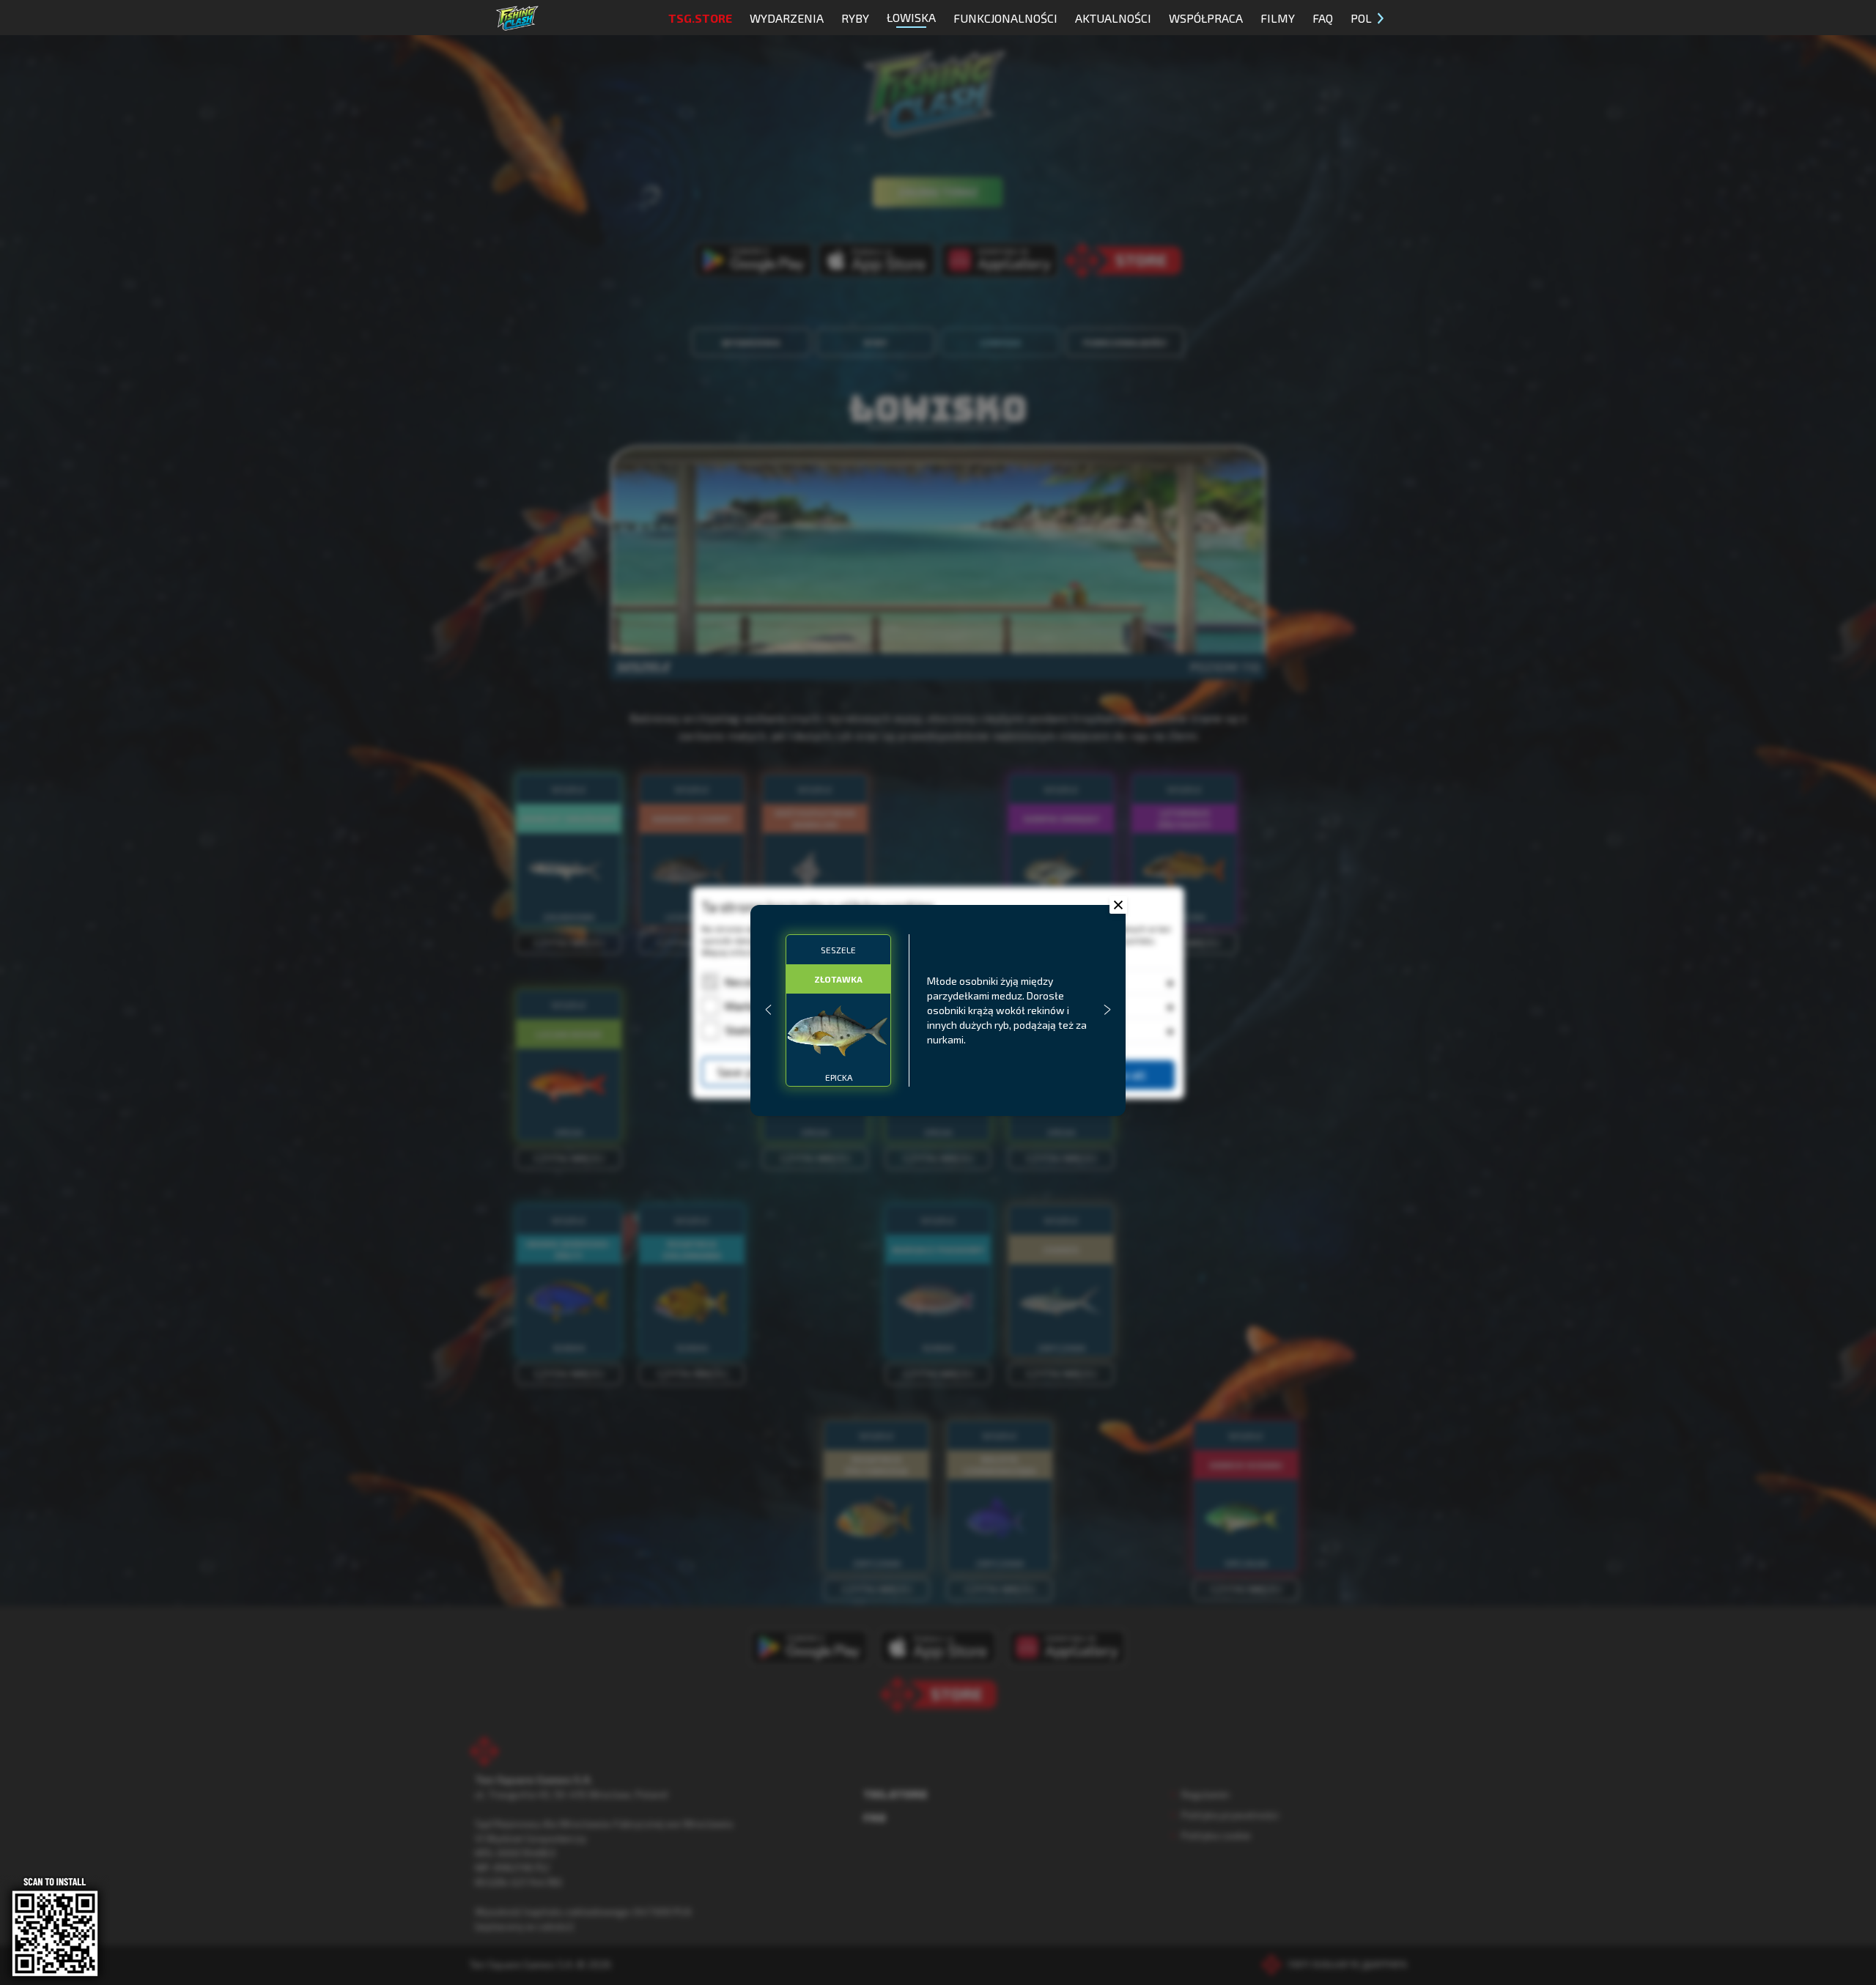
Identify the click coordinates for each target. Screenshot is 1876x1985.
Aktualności (1113, 18)
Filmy (1278, 18)
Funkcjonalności (1005, 18)
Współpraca (1206, 18)
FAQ (1323, 18)
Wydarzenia (787, 18)
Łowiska (911, 17)
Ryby (855, 18)
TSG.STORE (700, 18)
